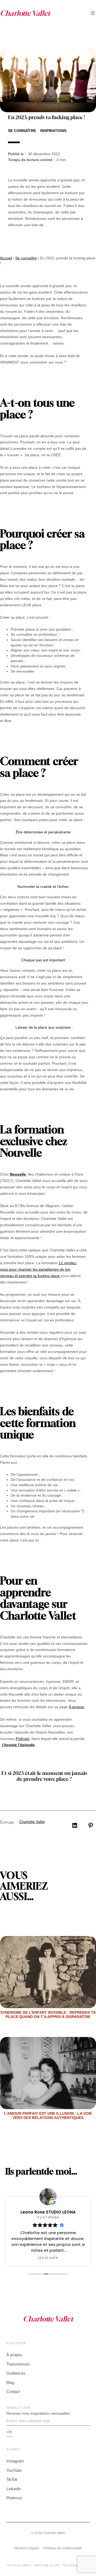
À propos (76, 1707)
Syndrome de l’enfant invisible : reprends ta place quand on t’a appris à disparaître (48, 2015)
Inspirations (53, 131)
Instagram (15, 2461)
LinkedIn (14, 2489)
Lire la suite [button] (48, 2258)
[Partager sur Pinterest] (91, 1825)
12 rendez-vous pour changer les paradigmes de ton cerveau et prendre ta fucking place (39, 1269)
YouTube (14, 2470)
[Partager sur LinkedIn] (75, 1825)
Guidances (16, 2373)
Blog (10, 2382)
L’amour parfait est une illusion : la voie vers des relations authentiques (48, 2116)
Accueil (6, 258)
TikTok (12, 2479)
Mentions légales (27, 2548)
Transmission (18, 2364)
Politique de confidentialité (63, 2548)
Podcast (23, 1739)
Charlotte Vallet (32, 1822)
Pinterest (14, 2498)
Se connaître (22, 131)
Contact (13, 2392)
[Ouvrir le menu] (93, 13)
